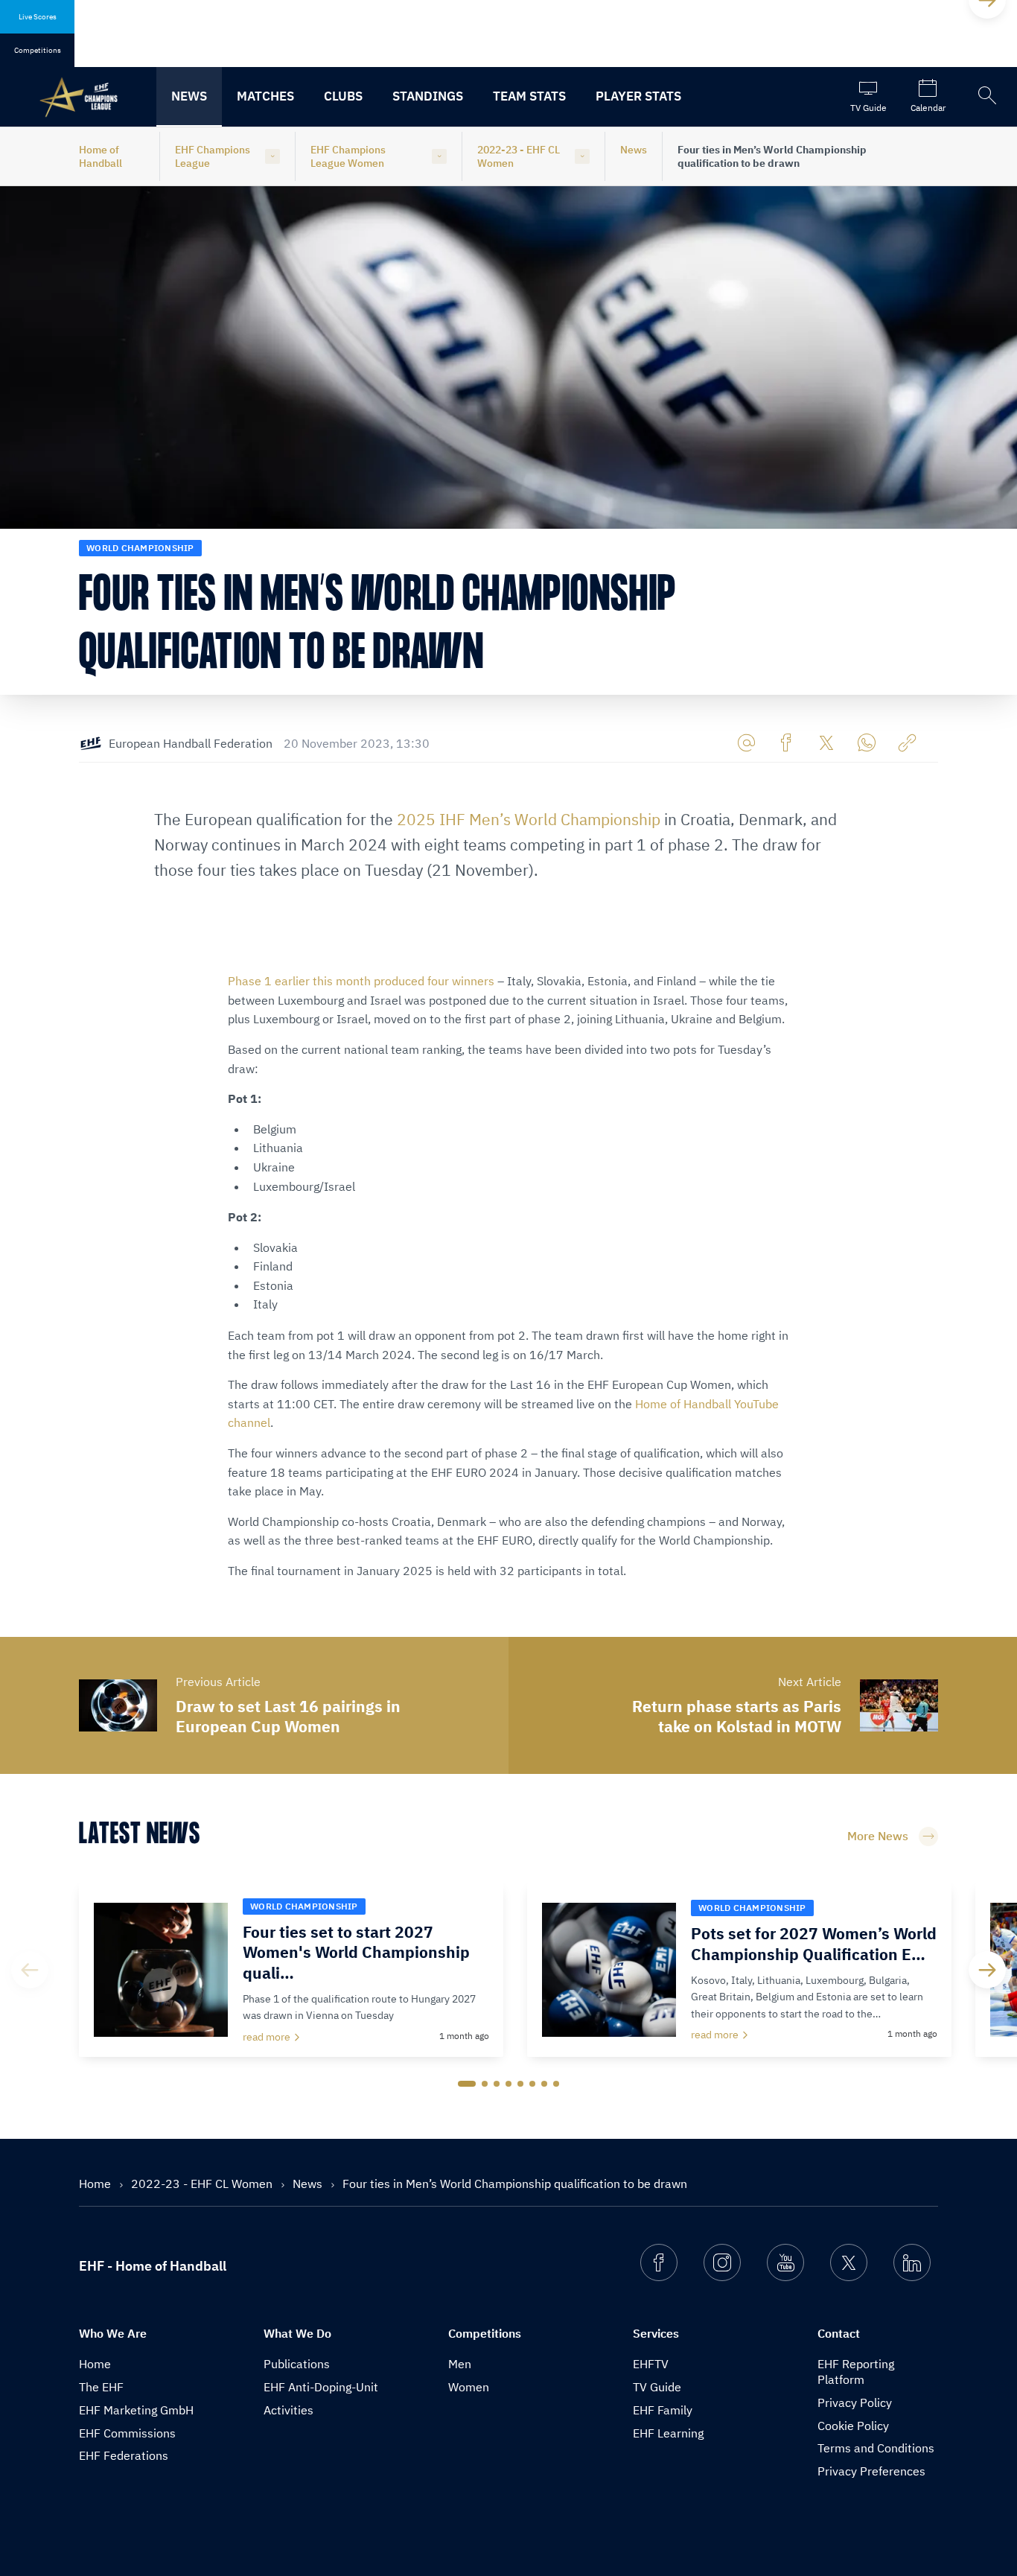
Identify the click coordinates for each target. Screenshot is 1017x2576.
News (189, 96)
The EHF (101, 2387)
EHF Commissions (127, 2433)
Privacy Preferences (871, 2471)
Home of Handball (101, 156)
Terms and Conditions (876, 2448)
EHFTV (651, 2364)
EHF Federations (124, 2455)
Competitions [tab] (38, 50)
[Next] (987, 1970)
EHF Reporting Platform (856, 2372)
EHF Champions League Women (348, 156)
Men (460, 2364)
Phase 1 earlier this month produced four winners (361, 981)
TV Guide (657, 2387)
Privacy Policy (855, 2402)
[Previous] (30, 1970)
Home (96, 2184)
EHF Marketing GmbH (136, 2410)
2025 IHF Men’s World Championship (529, 819)
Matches (265, 96)
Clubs (343, 96)
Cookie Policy (853, 2426)
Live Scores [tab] (38, 17)
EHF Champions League (213, 156)
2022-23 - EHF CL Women (519, 156)
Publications (297, 2364)
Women (469, 2387)
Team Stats (529, 96)
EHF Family (663, 2410)
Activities (288, 2410)
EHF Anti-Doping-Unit (321, 2387)
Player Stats (638, 96)
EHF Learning (668, 2433)
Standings (428, 96)
